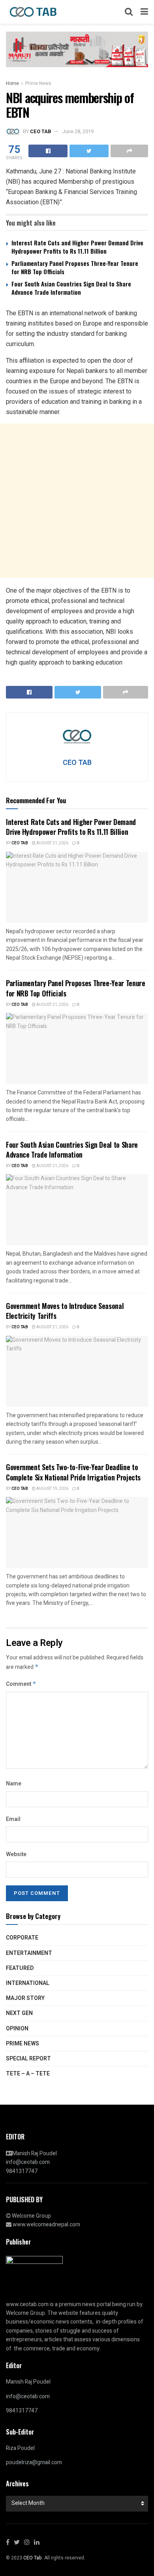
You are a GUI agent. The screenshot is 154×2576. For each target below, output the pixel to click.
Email (13, 1819)
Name (14, 1784)
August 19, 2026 (52, 1489)
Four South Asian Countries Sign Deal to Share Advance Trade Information (71, 288)
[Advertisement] (77, 501)
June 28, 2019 (78, 131)
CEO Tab (20, 843)
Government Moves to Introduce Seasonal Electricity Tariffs (65, 1311)
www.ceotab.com (27, 2304)
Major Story (25, 1998)
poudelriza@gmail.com (34, 2462)
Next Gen (19, 2013)
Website (16, 1854)
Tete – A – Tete (28, 2074)
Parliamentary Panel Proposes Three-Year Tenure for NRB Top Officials (75, 267)
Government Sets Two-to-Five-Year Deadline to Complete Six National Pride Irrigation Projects (73, 1472)
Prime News (38, 83)
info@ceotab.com (28, 2162)
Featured (20, 1968)
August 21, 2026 (52, 843)
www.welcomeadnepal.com (46, 2225)
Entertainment (29, 1953)
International (28, 1983)
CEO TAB (40, 131)
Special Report (28, 2059)
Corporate (22, 1938)
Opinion (17, 2029)
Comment (21, 1684)
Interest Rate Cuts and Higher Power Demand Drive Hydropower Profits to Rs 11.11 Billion (77, 247)
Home (12, 83)
